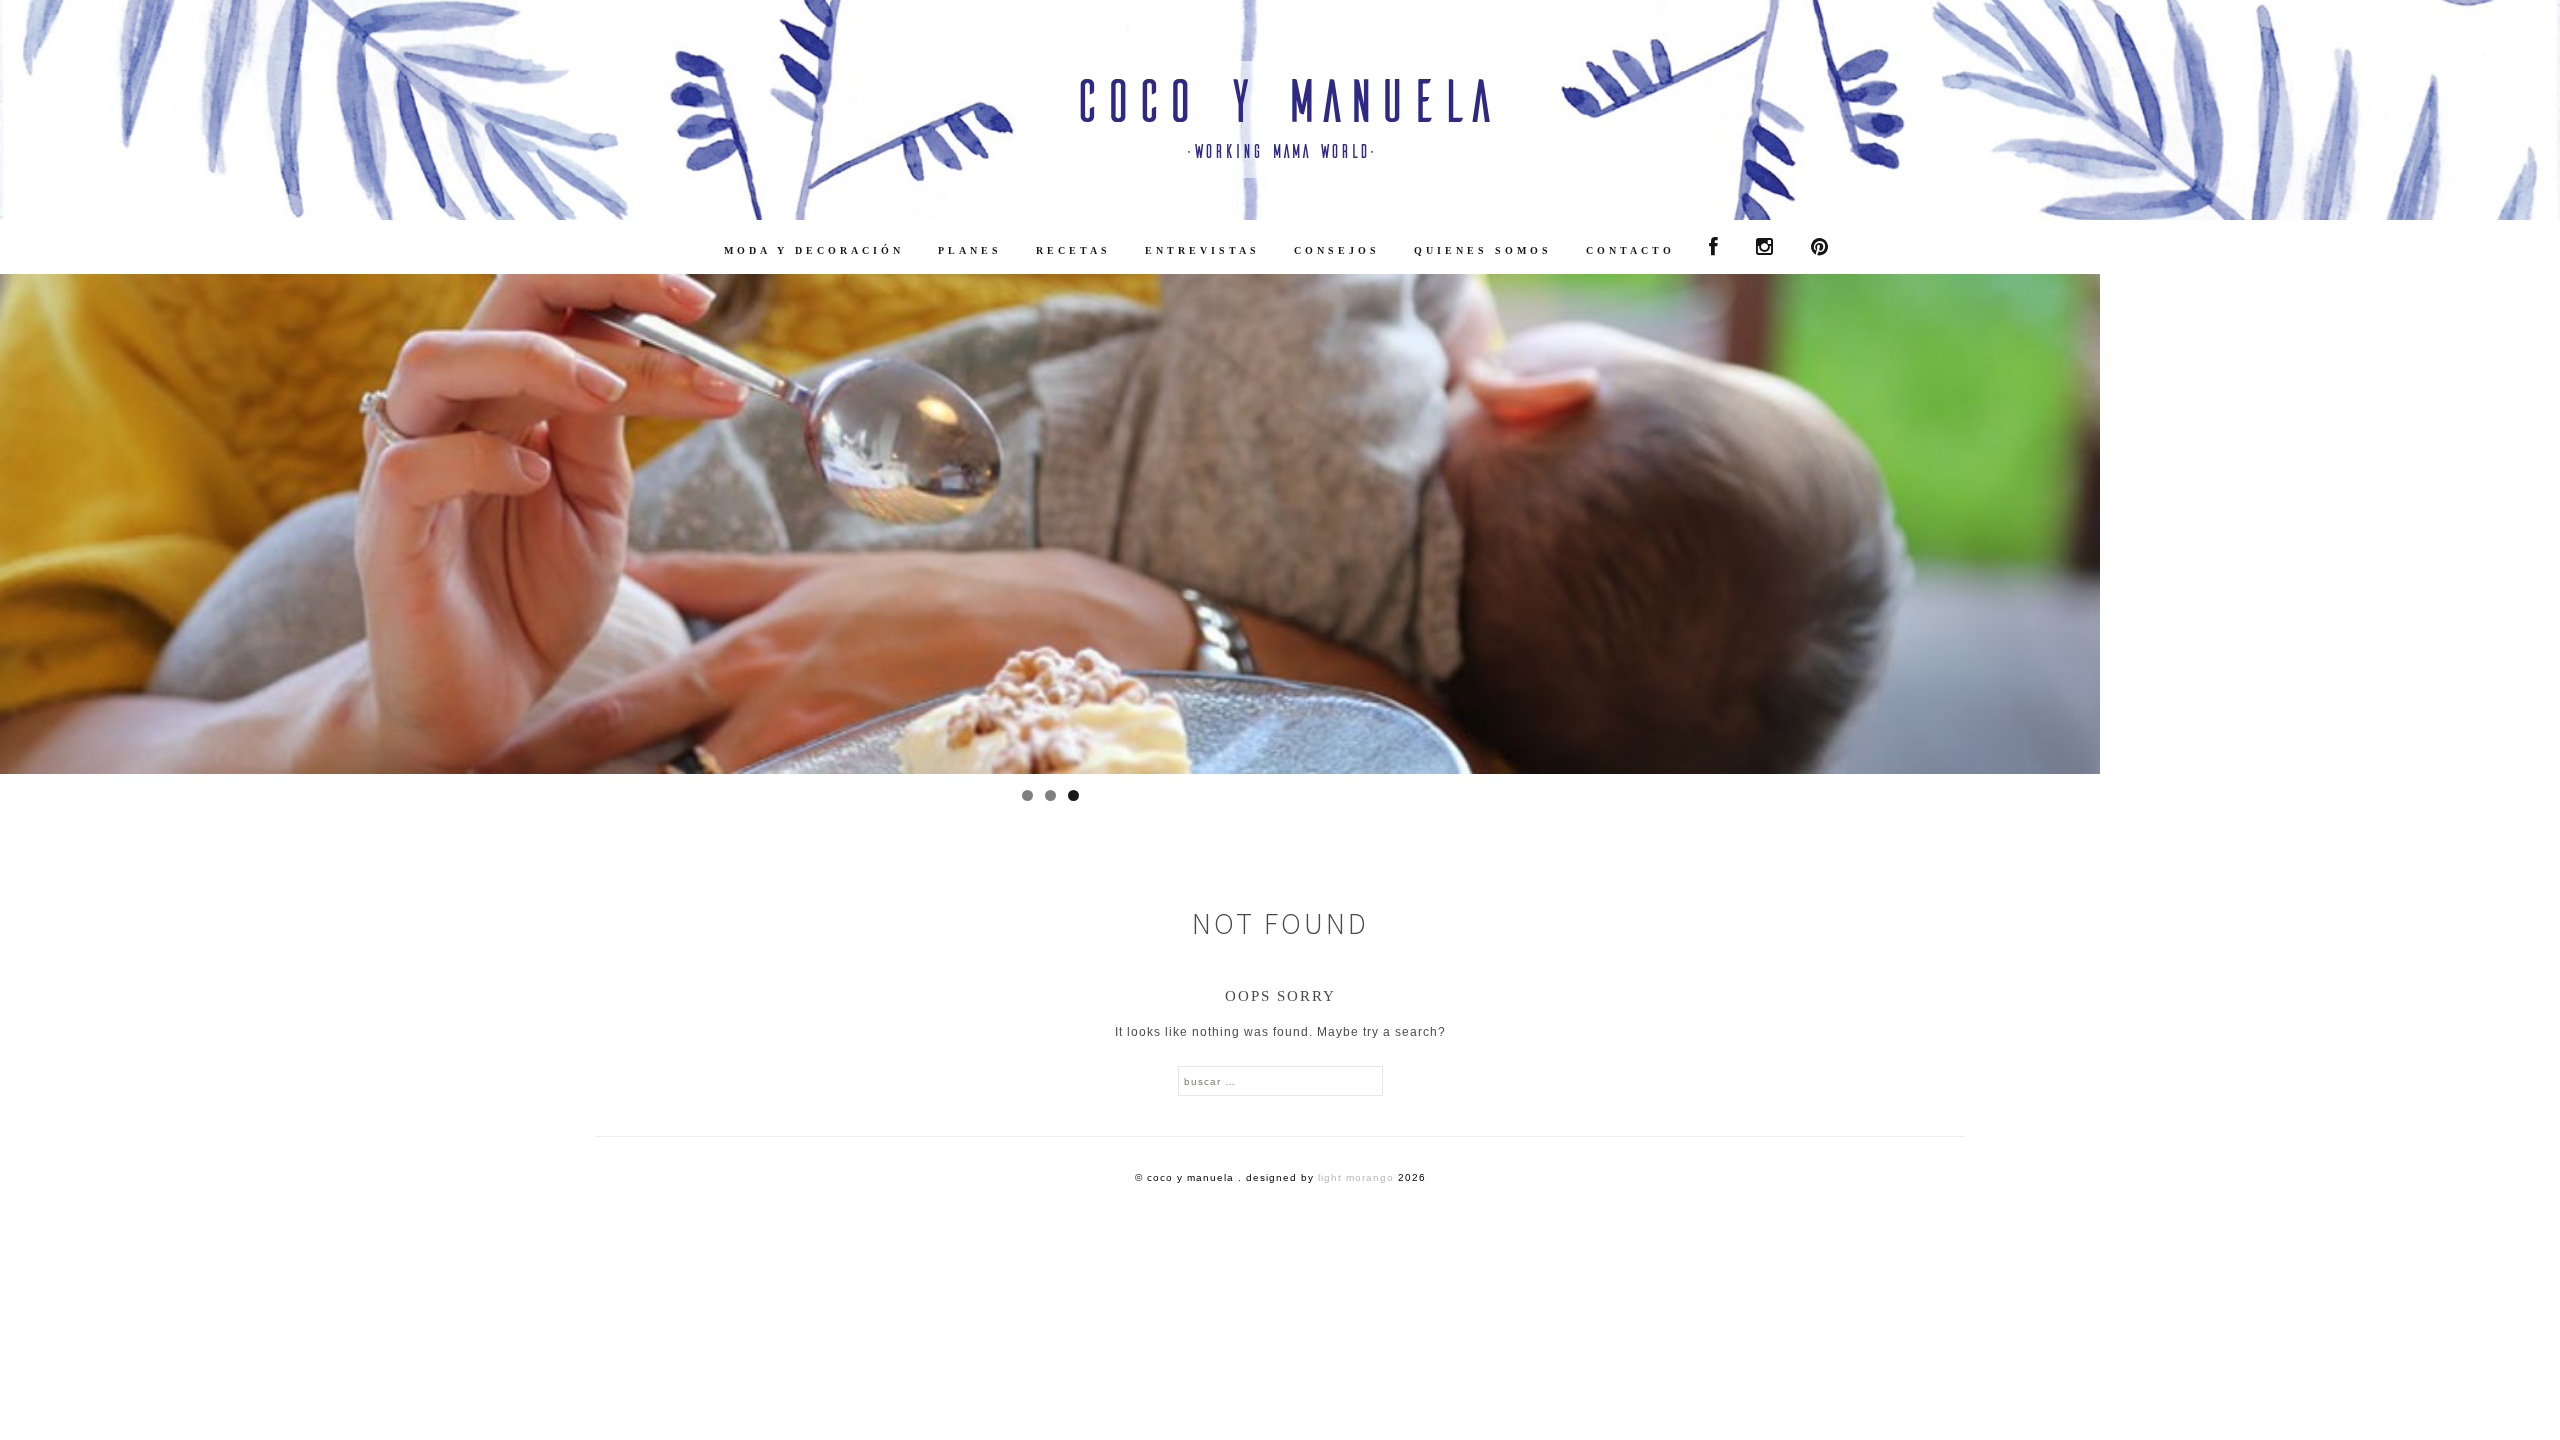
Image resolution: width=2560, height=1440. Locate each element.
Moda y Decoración (814, 250)
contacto (1630, 250)
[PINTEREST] (1821, 247)
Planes (970, 250)
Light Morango (1356, 1177)
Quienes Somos (1483, 250)
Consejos (1337, 250)
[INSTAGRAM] (1766, 247)
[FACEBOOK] (1715, 247)
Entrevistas (1202, 250)
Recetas (1073, 250)
